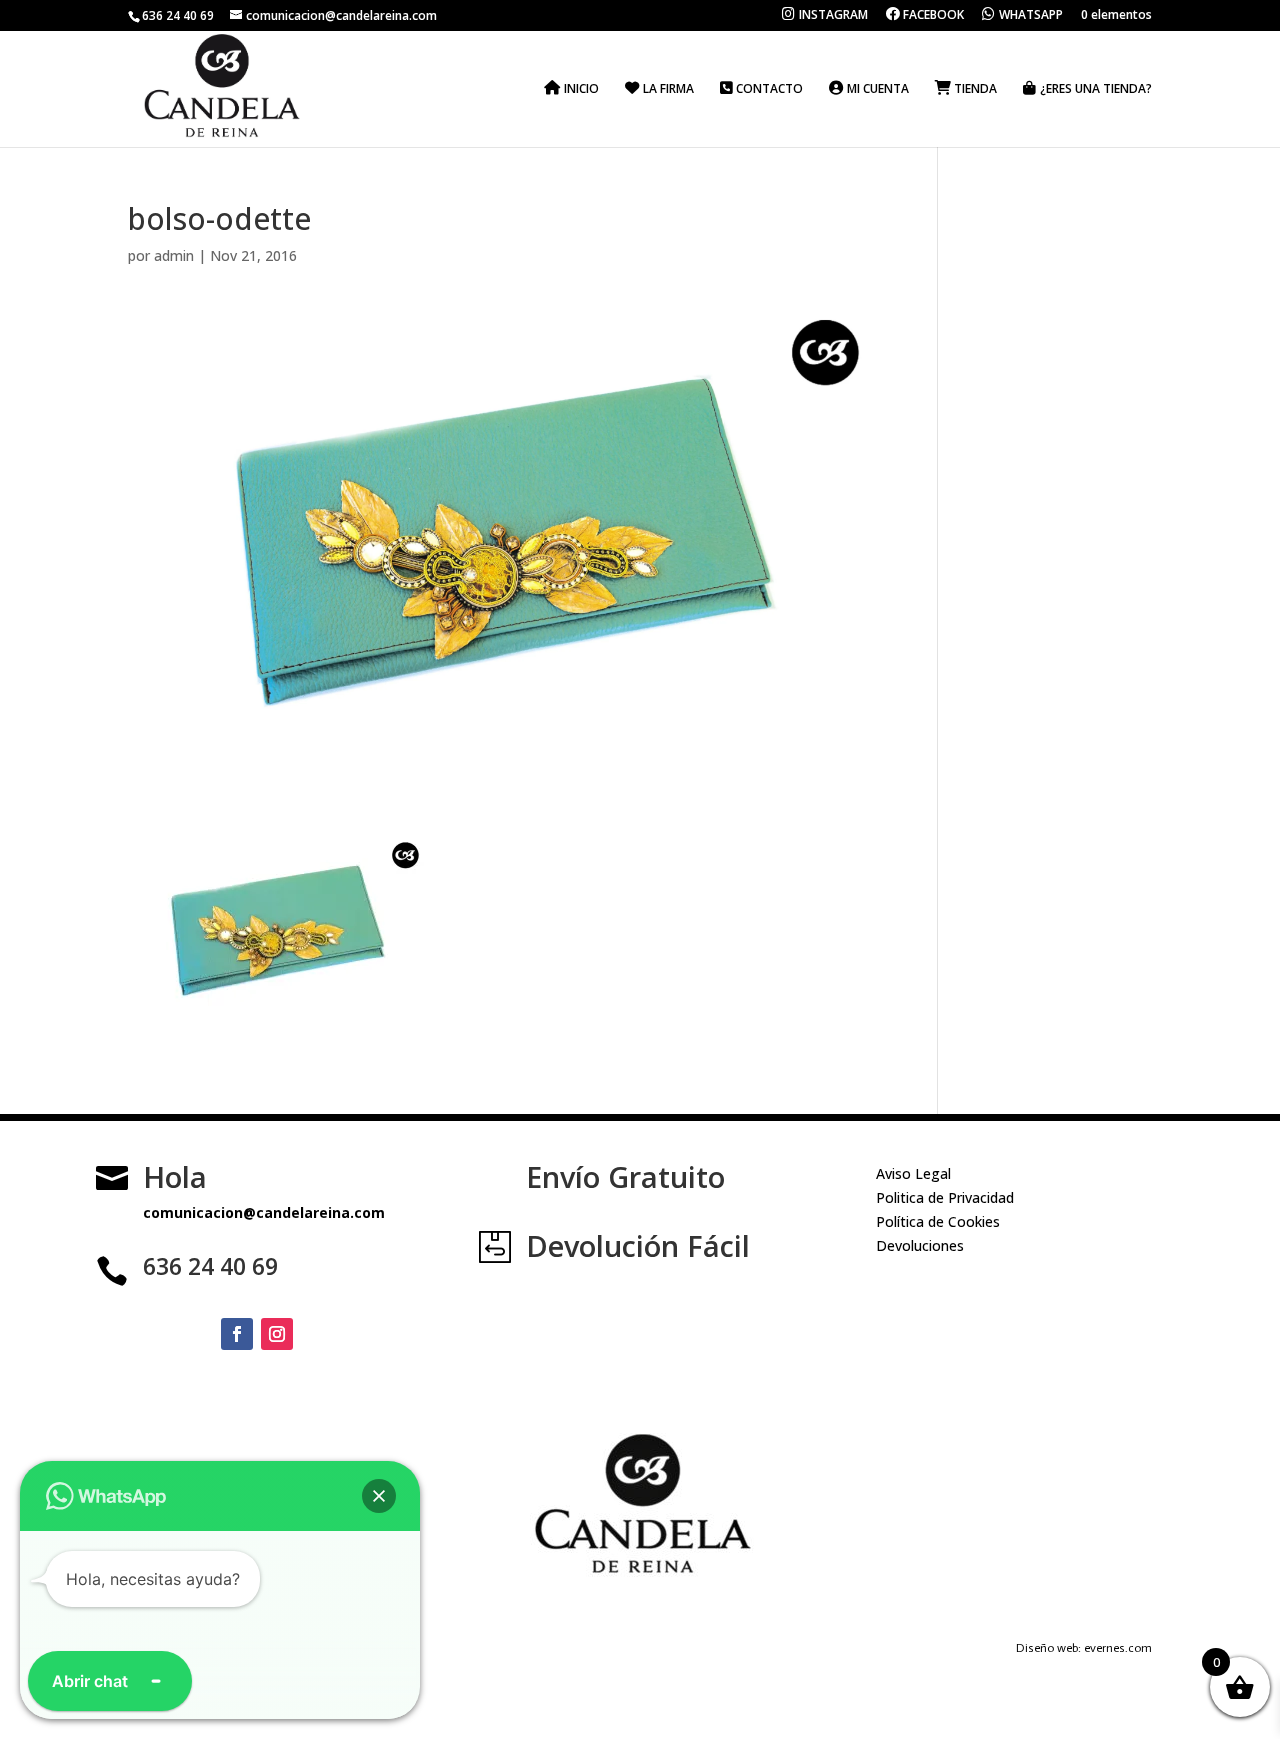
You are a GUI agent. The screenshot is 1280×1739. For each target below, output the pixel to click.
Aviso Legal (913, 1173)
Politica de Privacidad (945, 1197)
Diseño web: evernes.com (1084, 1648)
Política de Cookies (938, 1221)
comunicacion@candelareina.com (264, 1212)
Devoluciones (920, 1245)
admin (174, 255)
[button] (379, 1496)
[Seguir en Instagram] (277, 1334)
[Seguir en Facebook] (237, 1334)
